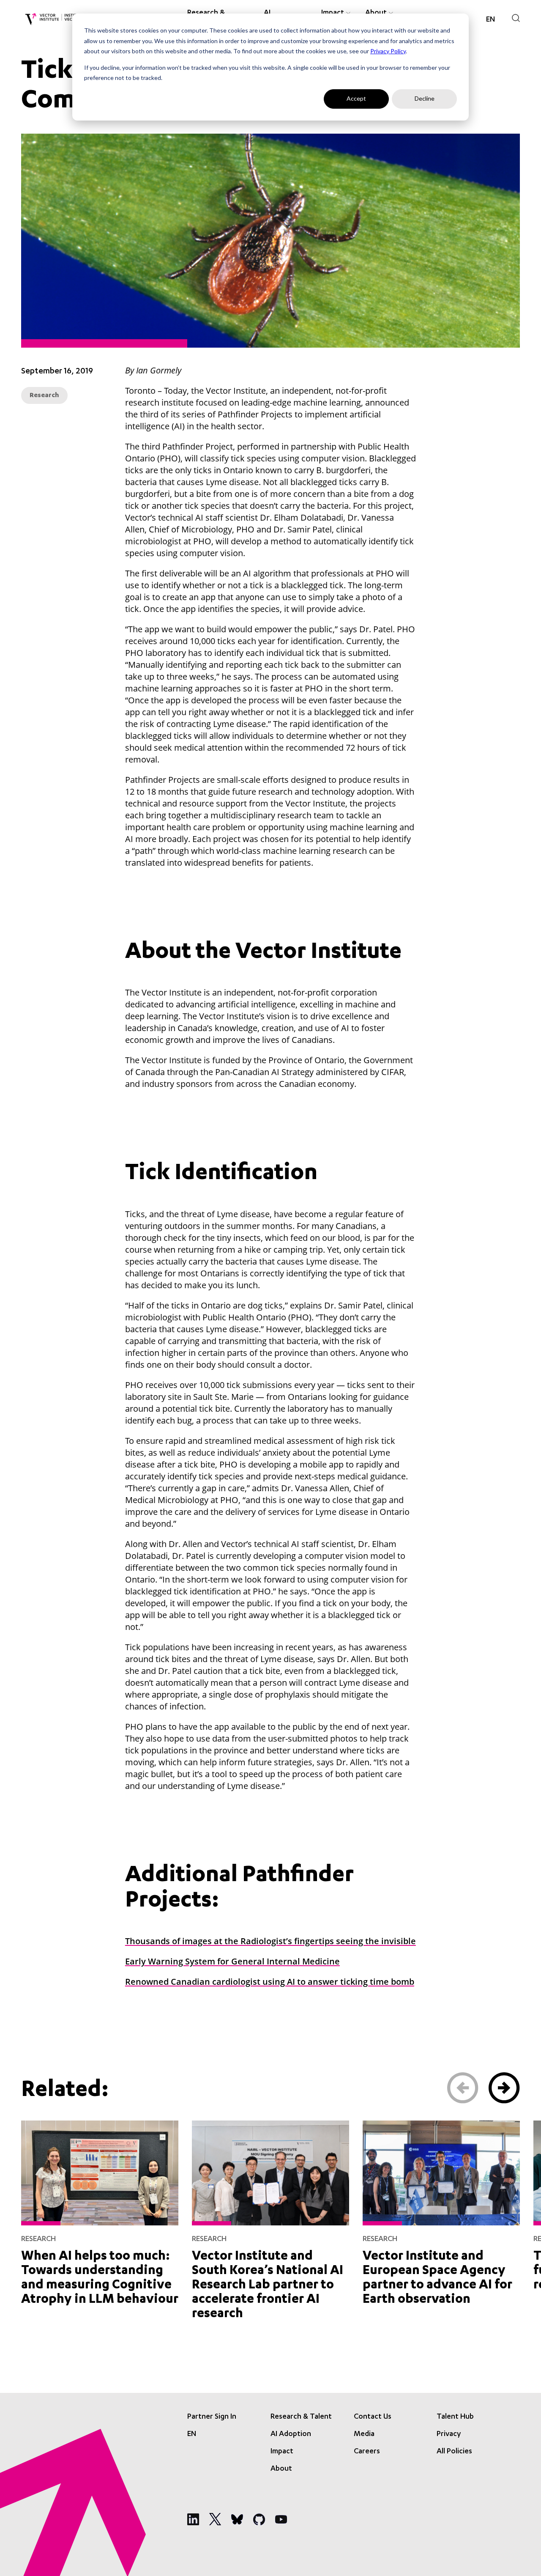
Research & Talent (301, 2417)
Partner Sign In (212, 2417)
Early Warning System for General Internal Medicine (232, 1961)
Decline (425, 98)
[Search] (516, 18)
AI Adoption (291, 2434)
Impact (282, 2452)
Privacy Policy (388, 51)
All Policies (454, 2452)
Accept (356, 98)
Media (364, 2434)
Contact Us (373, 2417)
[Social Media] (193, 2519)
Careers (367, 2452)
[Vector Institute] (54, 19)
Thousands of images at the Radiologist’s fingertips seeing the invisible (270, 1941)
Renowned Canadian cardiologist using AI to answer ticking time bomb (270, 1982)
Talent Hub (455, 2417)
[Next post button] (504, 2088)
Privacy (449, 2434)
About (281, 2469)
